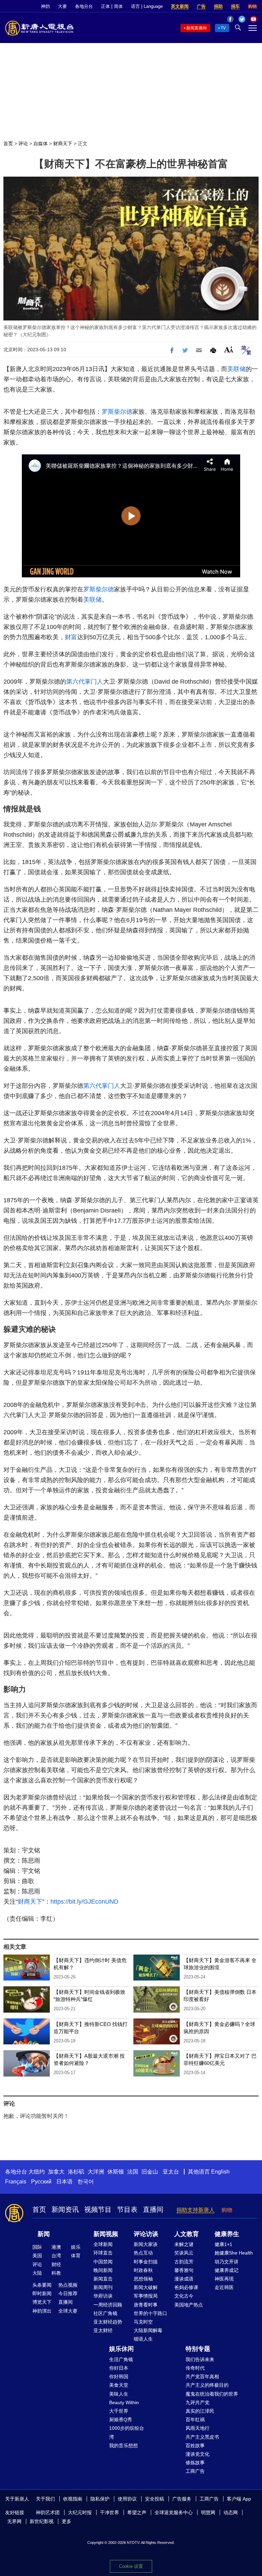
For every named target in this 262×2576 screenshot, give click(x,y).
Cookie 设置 (131, 2566)
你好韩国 (119, 2376)
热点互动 (143, 2253)
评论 (23, 143)
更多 (67, 2521)
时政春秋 (143, 2270)
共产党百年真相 (202, 2376)
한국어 (86, 2182)
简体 (118, 6)
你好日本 (119, 2368)
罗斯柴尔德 (117, 412)
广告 (201, 6)
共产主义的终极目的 (207, 2385)
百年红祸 (195, 2420)
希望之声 (137, 2512)
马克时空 (143, 2322)
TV (223, 28)
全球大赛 (68, 2311)
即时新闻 (42, 2293)
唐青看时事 (146, 2305)
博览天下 (42, 2302)
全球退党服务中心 (174, 2512)
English (220, 2172)
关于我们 (45, 2499)
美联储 (236, 369)
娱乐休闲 (121, 2349)
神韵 (45, 6)
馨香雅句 (184, 2270)
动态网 (231, 2512)
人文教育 (187, 2234)
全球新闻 (103, 2244)
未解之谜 (184, 2244)
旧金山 (150, 2172)
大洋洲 (96, 2172)
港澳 (56, 2247)
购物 (252, 6)
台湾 (56, 2256)
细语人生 (143, 2339)
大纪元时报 (80, 2512)
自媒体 (41, 143)
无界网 (14, 2521)
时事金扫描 (146, 2262)
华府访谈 (103, 2296)
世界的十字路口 (150, 2313)
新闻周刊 (103, 2287)
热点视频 (68, 2285)
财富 (71, 637)
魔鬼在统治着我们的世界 (212, 2394)
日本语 (64, 2182)
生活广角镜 (121, 2359)
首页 (8, 143)
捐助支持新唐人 (195, 2210)
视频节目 (98, 2209)
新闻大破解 (146, 2287)
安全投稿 (155, 2499)
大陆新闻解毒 (148, 2330)
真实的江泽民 (200, 2411)
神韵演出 (42, 2311)
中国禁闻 (103, 2262)
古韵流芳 (184, 2262)
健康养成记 (227, 2270)
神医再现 (224, 2279)
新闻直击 (103, 2279)
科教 (56, 2273)
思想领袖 (143, 2279)
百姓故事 (195, 2445)
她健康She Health (234, 2253)
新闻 (44, 2234)
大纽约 (37, 2172)
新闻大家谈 (146, 2244)
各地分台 (84, 6)
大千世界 (119, 2411)
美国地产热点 (189, 2305)
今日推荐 (68, 2293)
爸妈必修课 (186, 2287)
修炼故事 (195, 2463)
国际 (37, 2247)
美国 (37, 2256)
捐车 (235, 6)
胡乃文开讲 (227, 2262)
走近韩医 (224, 2287)
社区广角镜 (105, 2313)
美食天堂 (119, 2385)
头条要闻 (42, 2285)
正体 (105, 6)
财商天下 (63, 143)
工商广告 (195, 2471)
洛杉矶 (76, 2172)
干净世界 (110, 2512)
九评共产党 (198, 2402)
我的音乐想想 (123, 2445)
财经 (56, 2264)
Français (16, 2182)
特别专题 (198, 2349)
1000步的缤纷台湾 (127, 2432)
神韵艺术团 (48, 2512)
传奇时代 (195, 2368)
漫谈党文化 (198, 2454)
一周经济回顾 (108, 2305)
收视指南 (73, 2499)
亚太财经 (103, 2330)
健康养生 (227, 2234)
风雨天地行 (198, 2428)
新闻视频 (106, 2234)
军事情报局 (146, 2296)
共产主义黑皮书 (202, 2437)
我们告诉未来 (200, 2359)
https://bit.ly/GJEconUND (84, 1902)
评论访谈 (146, 2234)
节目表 (127, 2209)
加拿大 (56, 2172)
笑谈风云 (184, 2253)
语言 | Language (147, 6)
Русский (41, 2182)
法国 (133, 2172)
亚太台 (171, 2172)
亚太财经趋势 (108, 2322)
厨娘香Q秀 (121, 2420)
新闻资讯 (65, 2209)
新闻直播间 (196, 28)
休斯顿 (116, 2172)
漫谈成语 (184, 2279)
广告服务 (182, 2499)
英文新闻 (180, 6)
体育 (76, 2256)
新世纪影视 (42, 2521)
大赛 (62, 6)
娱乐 (76, 2247)
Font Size (229, 349)
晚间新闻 (103, 2270)
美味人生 (119, 2394)
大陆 (37, 2273)
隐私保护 (100, 2499)
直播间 (153, 2209)
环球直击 (103, 2253)
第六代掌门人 (85, 682)
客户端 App (239, 2499)
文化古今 (184, 2296)
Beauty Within (124, 2402)
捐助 (218, 6)
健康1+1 (223, 2244)
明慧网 (208, 2512)
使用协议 (127, 2499)
